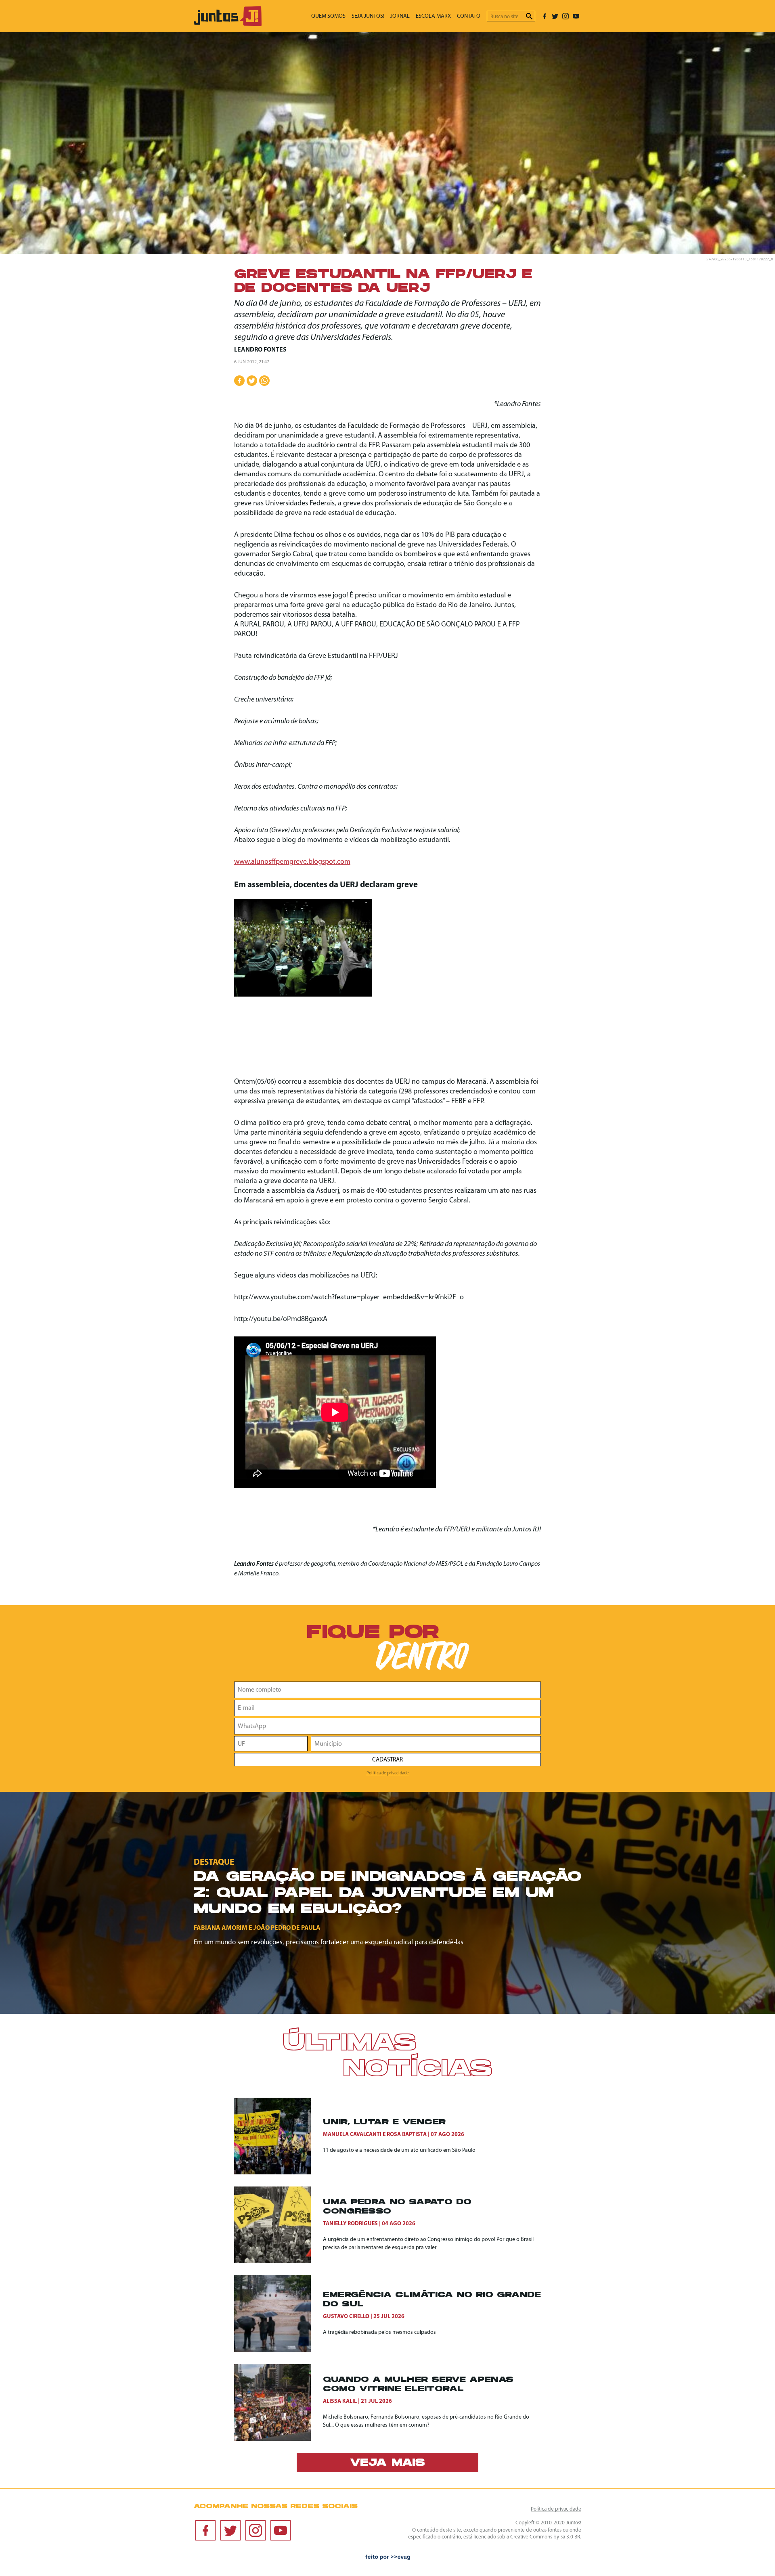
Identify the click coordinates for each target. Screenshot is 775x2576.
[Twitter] (555, 16)
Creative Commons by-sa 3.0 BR (545, 2537)
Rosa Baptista (407, 2135)
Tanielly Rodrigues (350, 2224)
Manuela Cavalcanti (352, 2135)
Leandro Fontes (260, 350)
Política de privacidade (388, 1773)
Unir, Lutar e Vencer (384, 2123)
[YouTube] (576, 16)
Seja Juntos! (368, 16)
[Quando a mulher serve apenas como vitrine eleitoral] (279, 2402)
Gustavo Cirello (346, 2317)
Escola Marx (433, 16)
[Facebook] (545, 16)
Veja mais (387, 2463)
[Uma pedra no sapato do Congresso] (279, 2225)
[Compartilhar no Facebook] (239, 381)
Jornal (400, 16)
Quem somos (328, 16)
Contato (469, 16)
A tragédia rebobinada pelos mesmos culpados (379, 2332)
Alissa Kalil (340, 2401)
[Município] (426, 1744)
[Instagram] (566, 16)
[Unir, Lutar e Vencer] (279, 2136)
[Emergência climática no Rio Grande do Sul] (279, 2314)
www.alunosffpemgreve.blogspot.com (292, 862)
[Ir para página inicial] (228, 24)
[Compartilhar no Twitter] (252, 381)
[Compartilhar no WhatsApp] (264, 381)
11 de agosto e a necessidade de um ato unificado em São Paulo (399, 2150)
